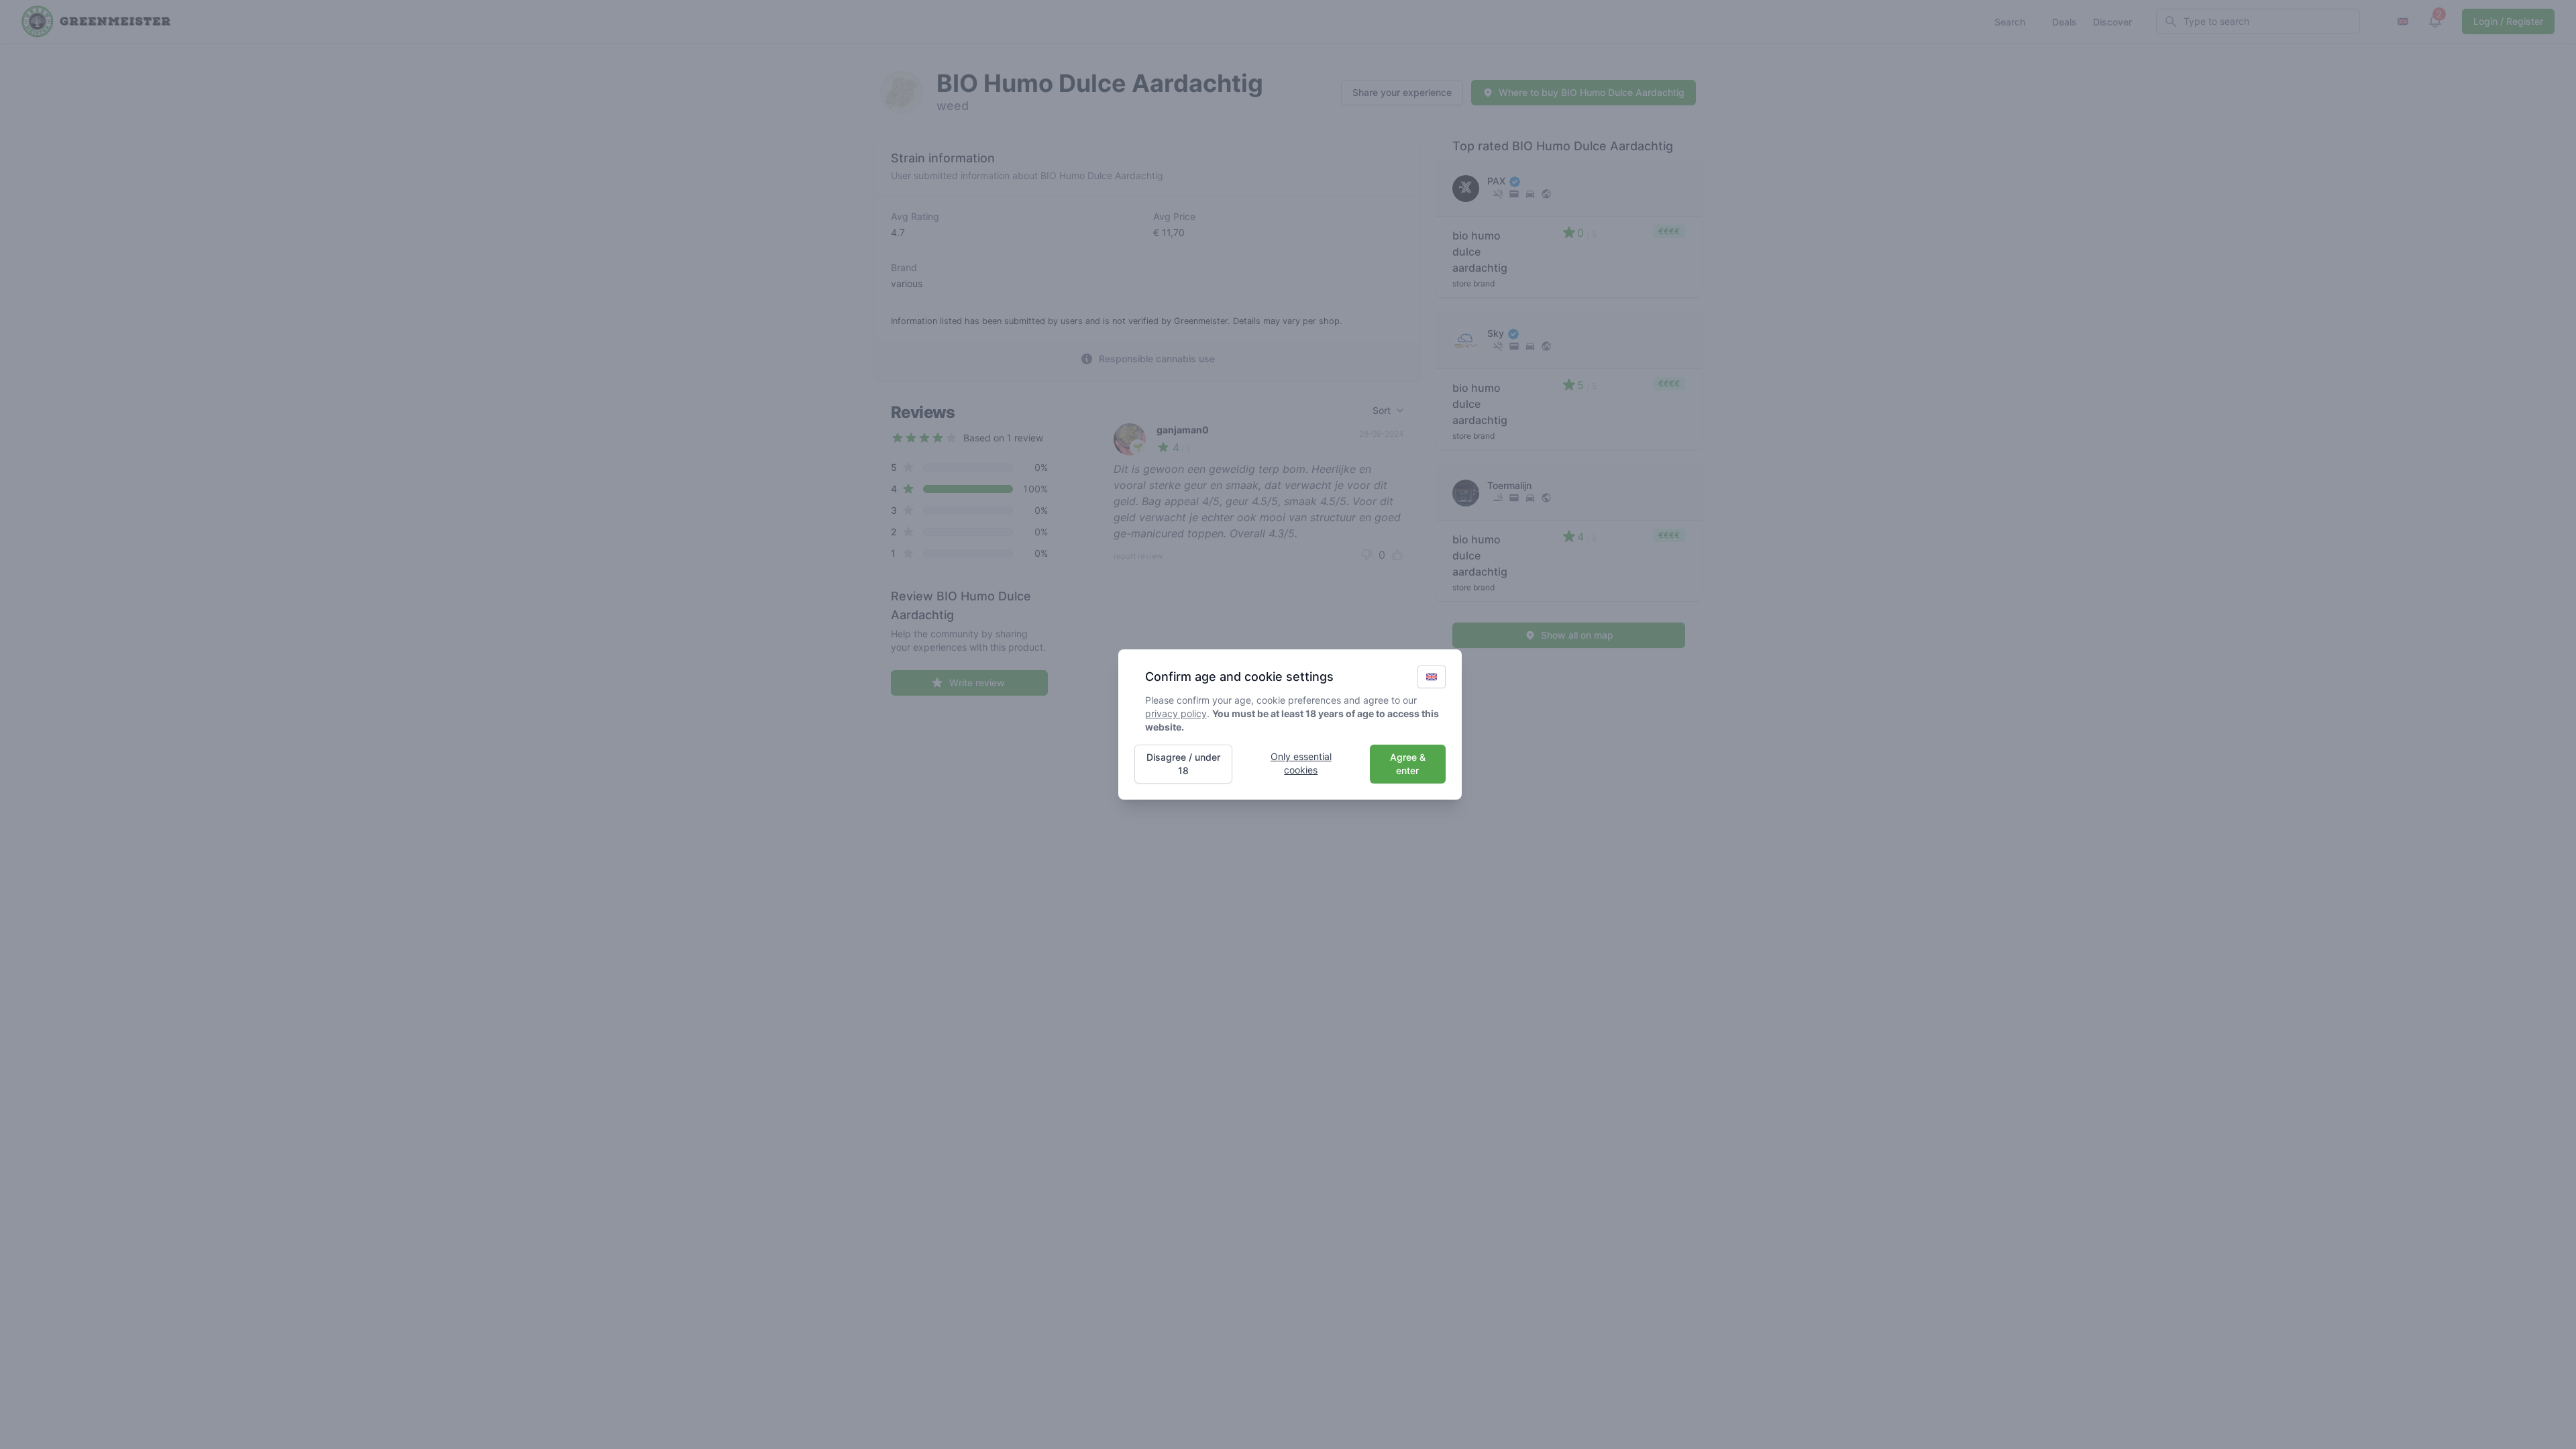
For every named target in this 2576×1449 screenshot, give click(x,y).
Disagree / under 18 (1183, 764)
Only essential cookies (1301, 763)
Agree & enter (1408, 764)
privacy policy (1176, 713)
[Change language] (1432, 677)
